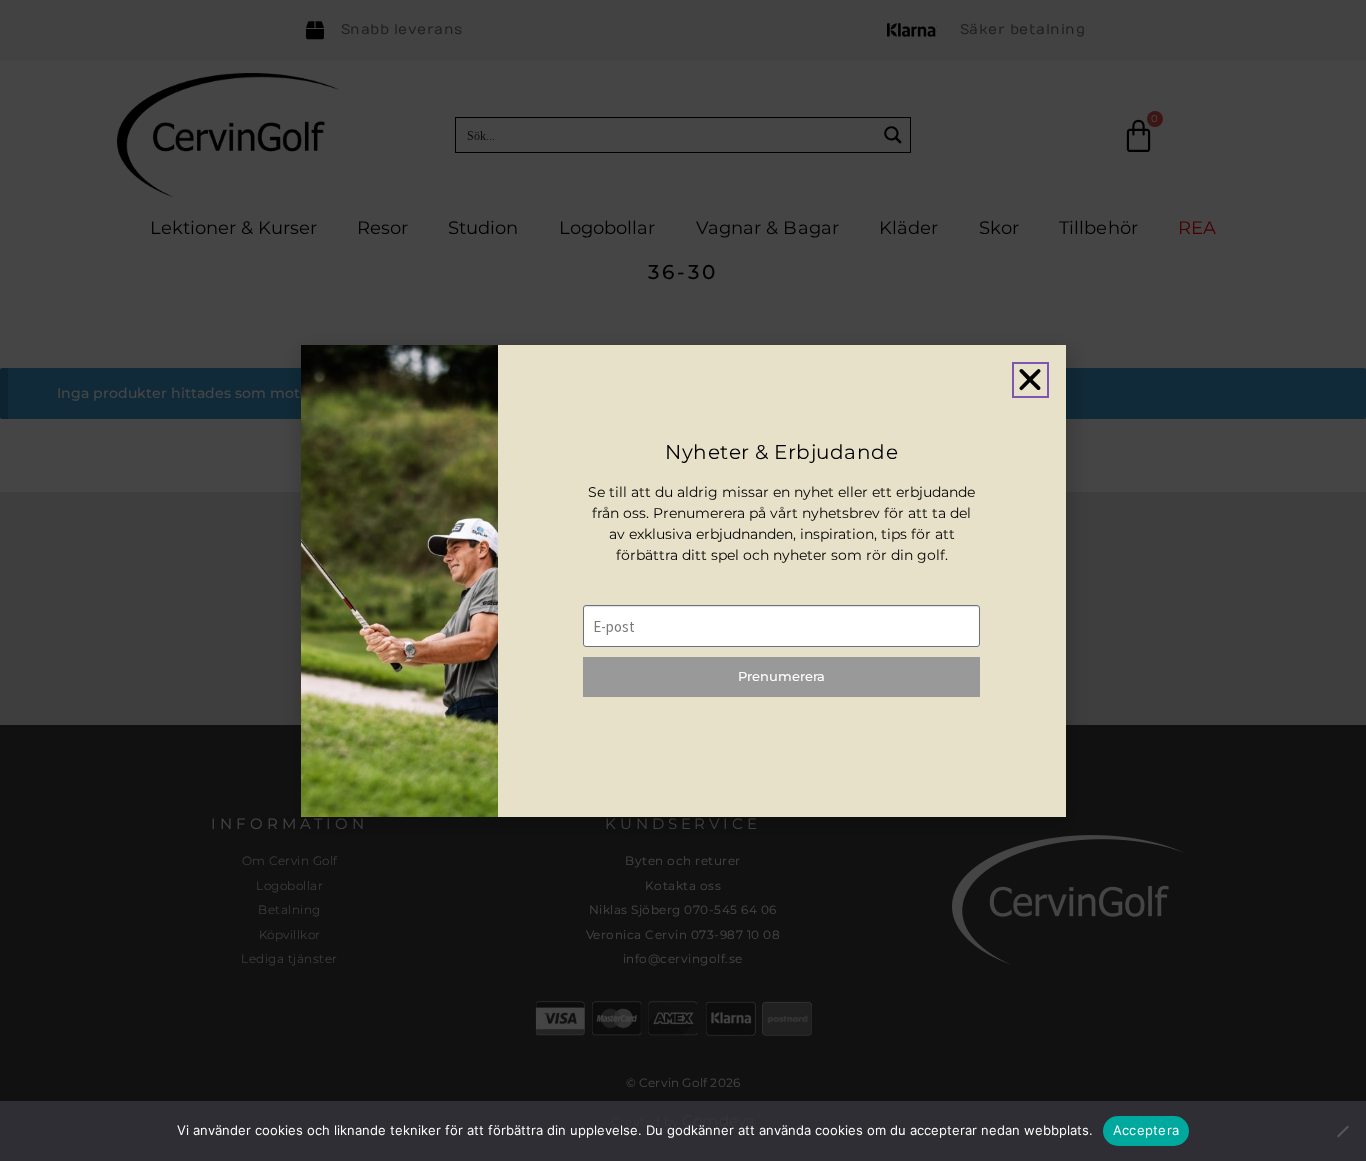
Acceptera (1146, 1130)
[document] (683, 580)
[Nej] (1342, 1130)
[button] (1030, 380)
